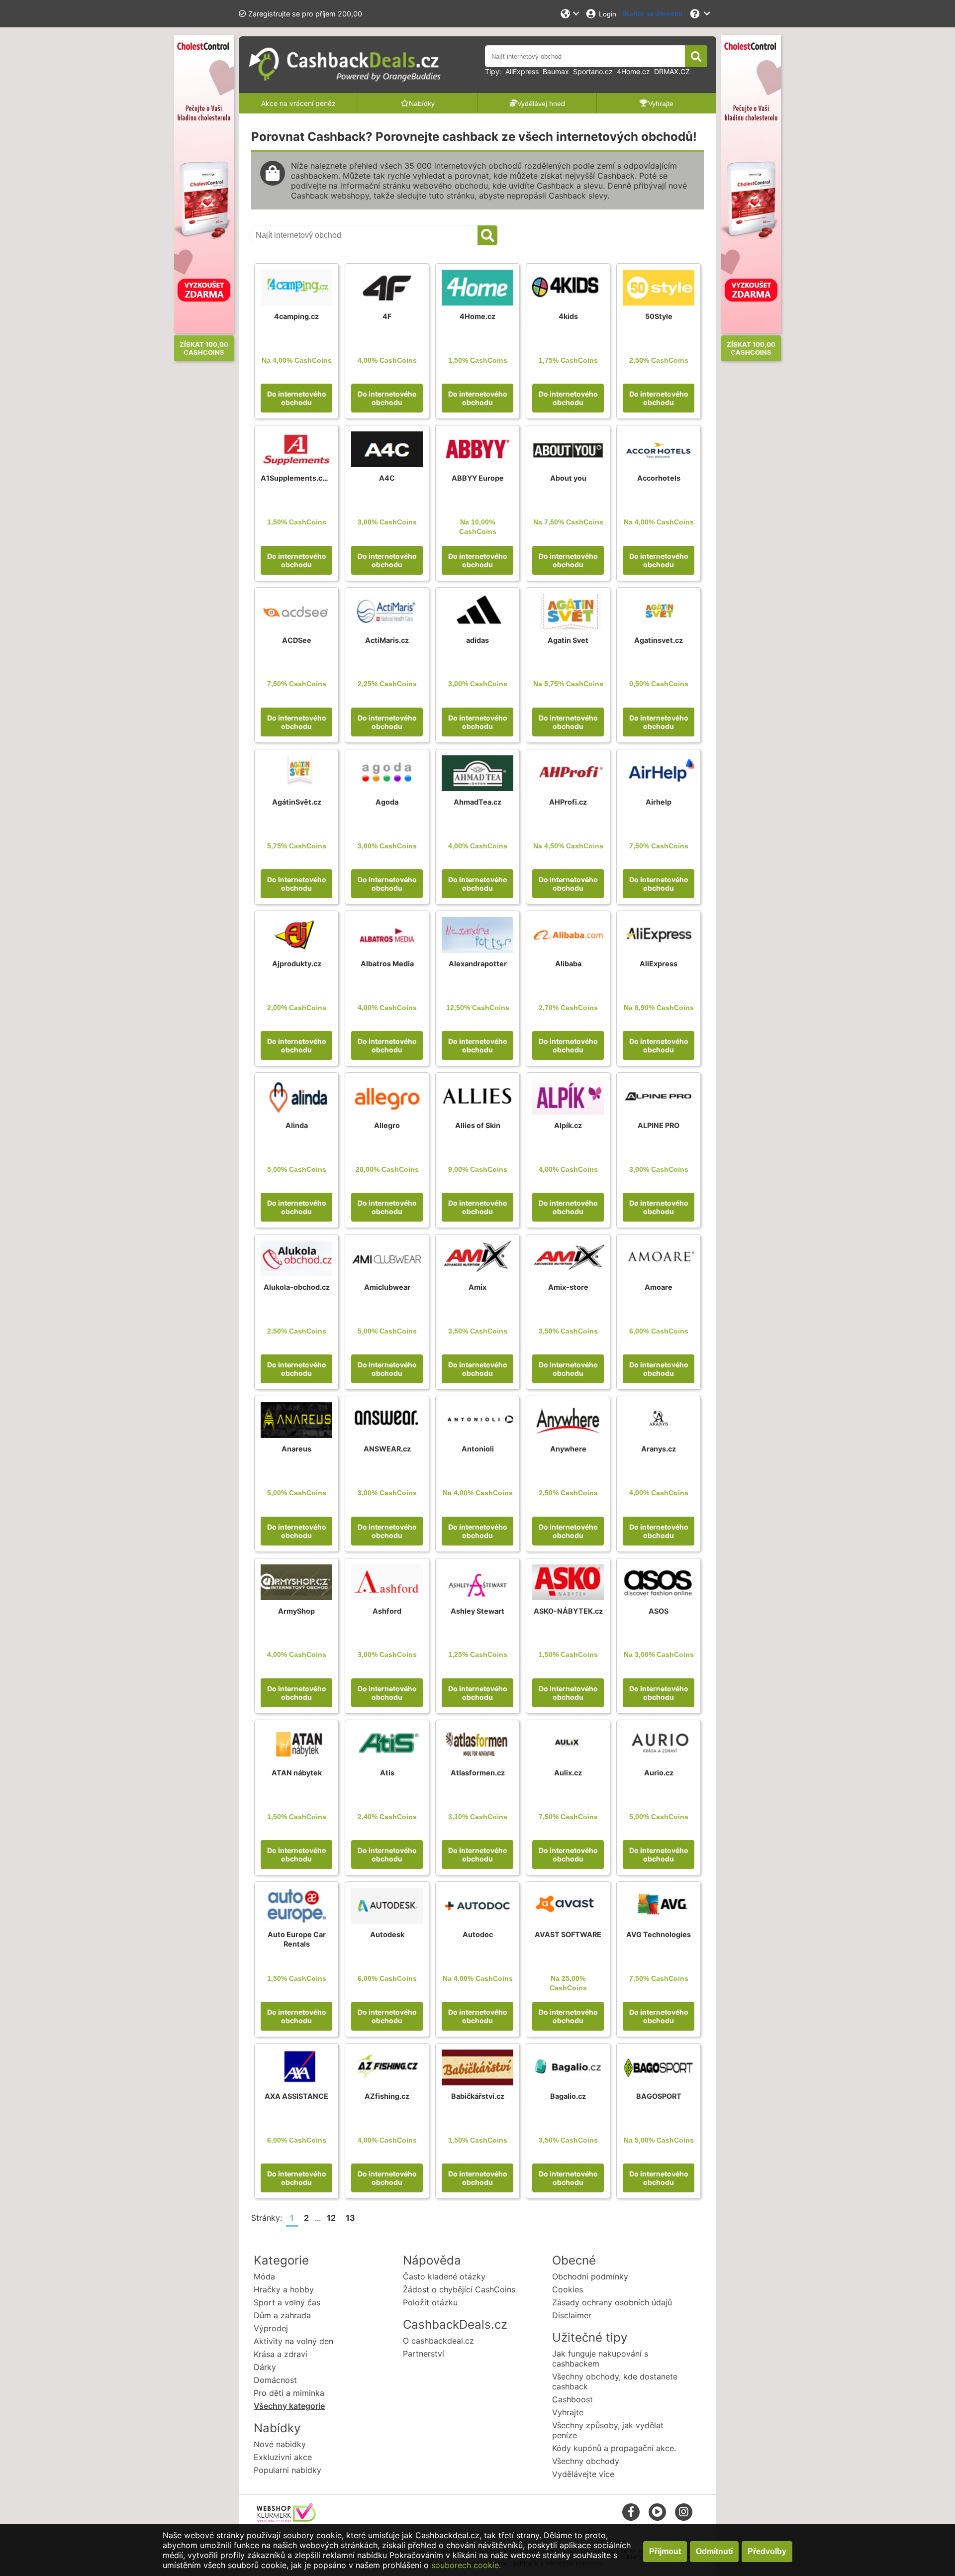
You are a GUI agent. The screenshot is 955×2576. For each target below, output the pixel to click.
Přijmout (665, 2551)
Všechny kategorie (289, 2406)
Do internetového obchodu (297, 398)
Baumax (556, 71)
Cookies (568, 2289)
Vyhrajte (568, 2412)
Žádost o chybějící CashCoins (459, 2289)
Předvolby (767, 2551)
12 (331, 2218)
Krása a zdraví (281, 2354)
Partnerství (424, 2354)
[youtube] (657, 2512)
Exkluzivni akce (283, 2457)
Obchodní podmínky (590, 2276)
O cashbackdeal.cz (438, 2341)
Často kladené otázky (444, 2276)
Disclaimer (572, 2315)
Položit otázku (430, 2302)
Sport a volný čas (287, 2302)
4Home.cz (633, 71)
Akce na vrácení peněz (298, 103)
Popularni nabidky (287, 2470)
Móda (264, 2276)
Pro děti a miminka (289, 2393)
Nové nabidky (280, 2444)
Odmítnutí (714, 2551)
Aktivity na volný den (293, 2341)
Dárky (265, 2367)
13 (350, 2218)
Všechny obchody (586, 2461)
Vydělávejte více (583, 2474)
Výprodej (271, 2328)
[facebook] (631, 2512)
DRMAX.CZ (672, 71)
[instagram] (684, 2512)
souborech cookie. (466, 2565)
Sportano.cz (593, 71)
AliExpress (522, 71)
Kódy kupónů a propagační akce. (614, 2448)
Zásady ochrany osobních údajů (612, 2302)
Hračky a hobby (284, 2289)
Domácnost (275, 2380)
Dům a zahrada (282, 2315)
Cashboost (573, 2399)
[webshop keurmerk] (286, 2519)
